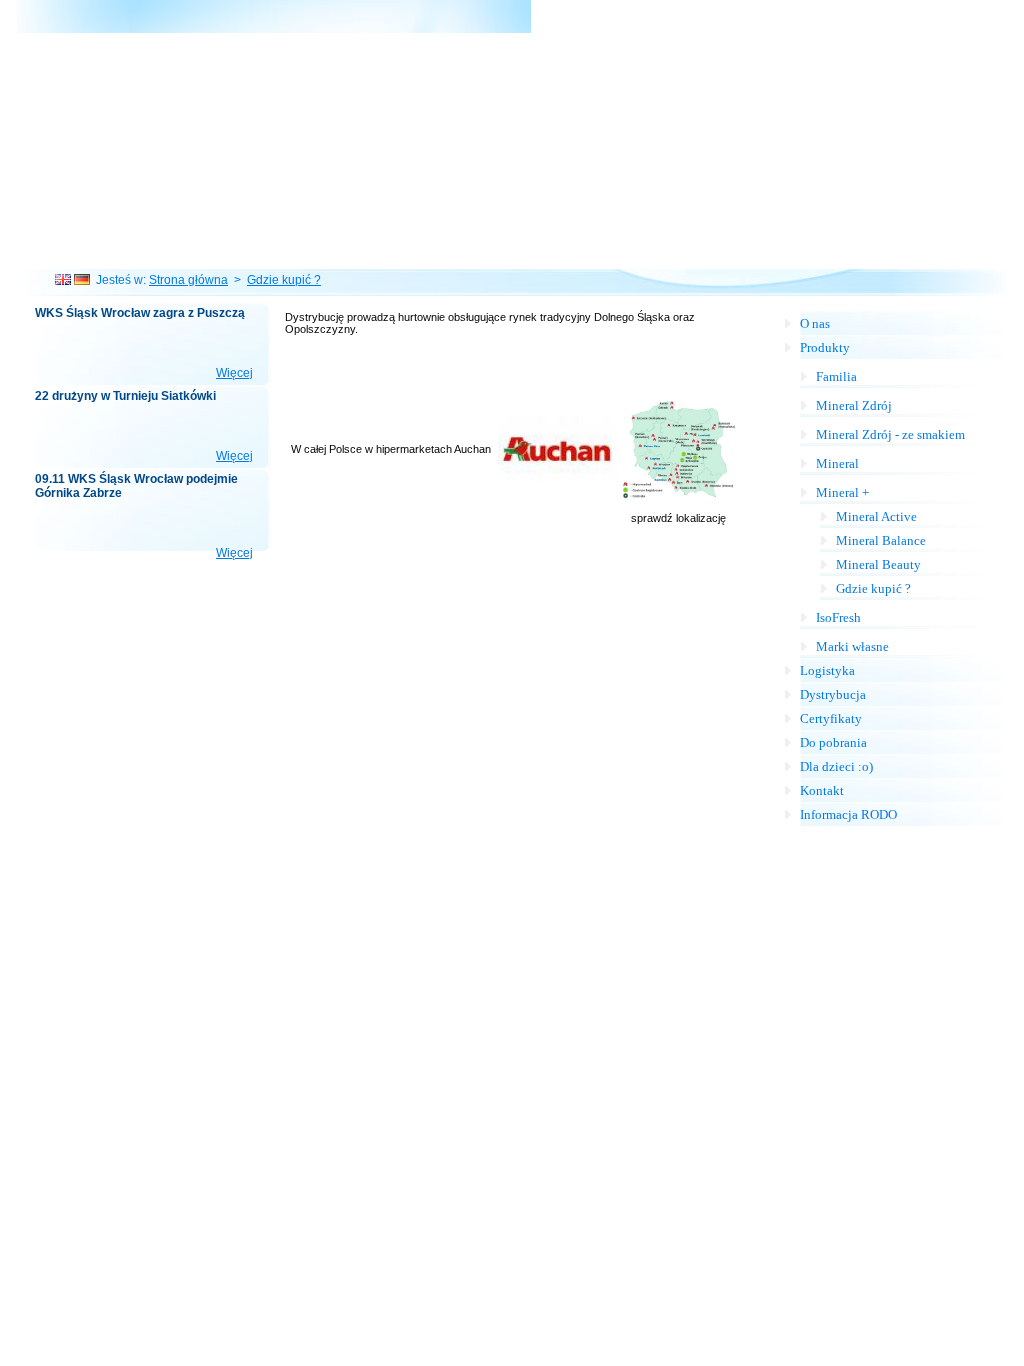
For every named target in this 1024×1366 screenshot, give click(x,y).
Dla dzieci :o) (836, 766)
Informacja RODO (848, 814)
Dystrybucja (833, 694)
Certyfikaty (831, 718)
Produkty (825, 347)
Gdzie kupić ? (284, 280)
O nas (815, 323)
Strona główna (188, 280)
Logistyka (827, 670)
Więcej (234, 373)
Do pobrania (833, 742)
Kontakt (822, 790)
